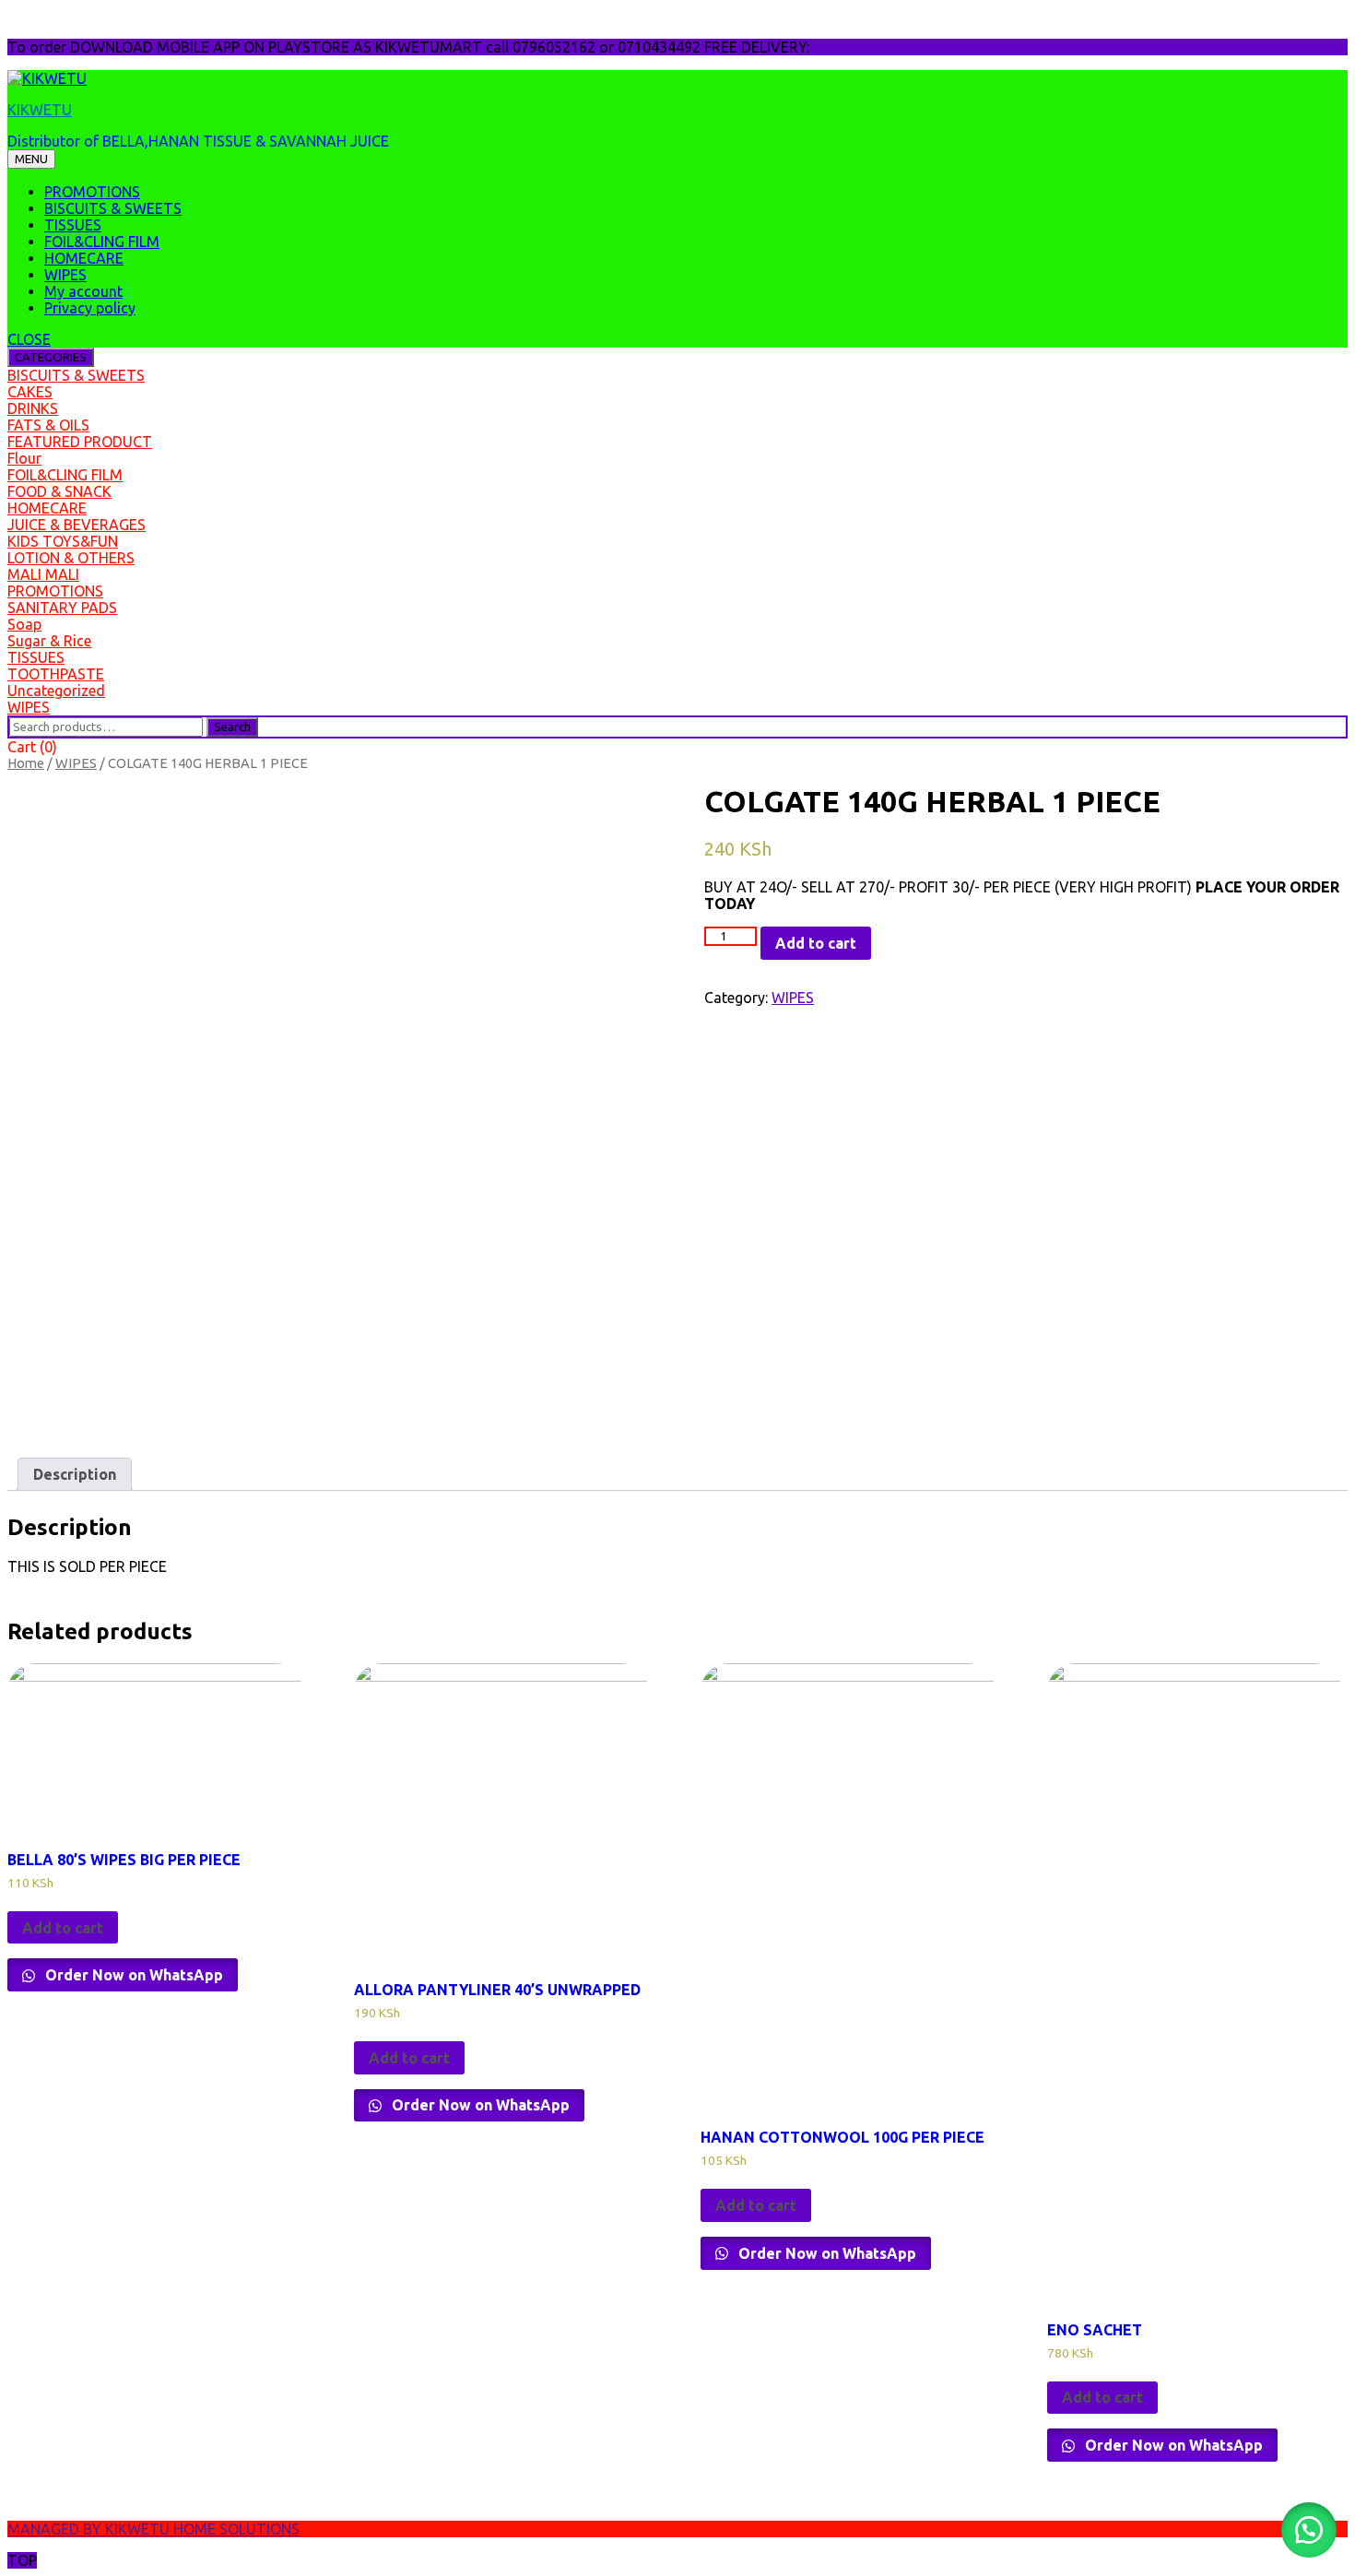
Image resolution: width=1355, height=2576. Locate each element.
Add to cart (816, 943)
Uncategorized (56, 691)
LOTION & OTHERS (71, 558)
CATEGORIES (51, 357)
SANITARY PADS (62, 608)
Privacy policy (90, 308)
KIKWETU (40, 110)
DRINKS (33, 408)
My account (83, 291)
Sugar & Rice (49, 641)
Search (232, 727)
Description (75, 1474)
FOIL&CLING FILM (102, 242)
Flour (24, 458)
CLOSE (29, 339)
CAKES (30, 392)
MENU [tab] (31, 159)
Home (26, 763)
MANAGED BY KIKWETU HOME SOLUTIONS (153, 2529)
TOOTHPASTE (56, 674)
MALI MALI (43, 574)
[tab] (75, 1474)
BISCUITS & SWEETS (113, 208)
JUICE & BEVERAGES (77, 525)
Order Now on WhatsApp (132, 1975)
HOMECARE (84, 258)
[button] (1309, 2530)
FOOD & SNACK (59, 491)
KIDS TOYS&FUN (63, 541)
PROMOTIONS (92, 192)
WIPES (65, 275)
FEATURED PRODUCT (80, 442)
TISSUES (73, 225)
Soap (24, 624)
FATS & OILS (48, 425)
